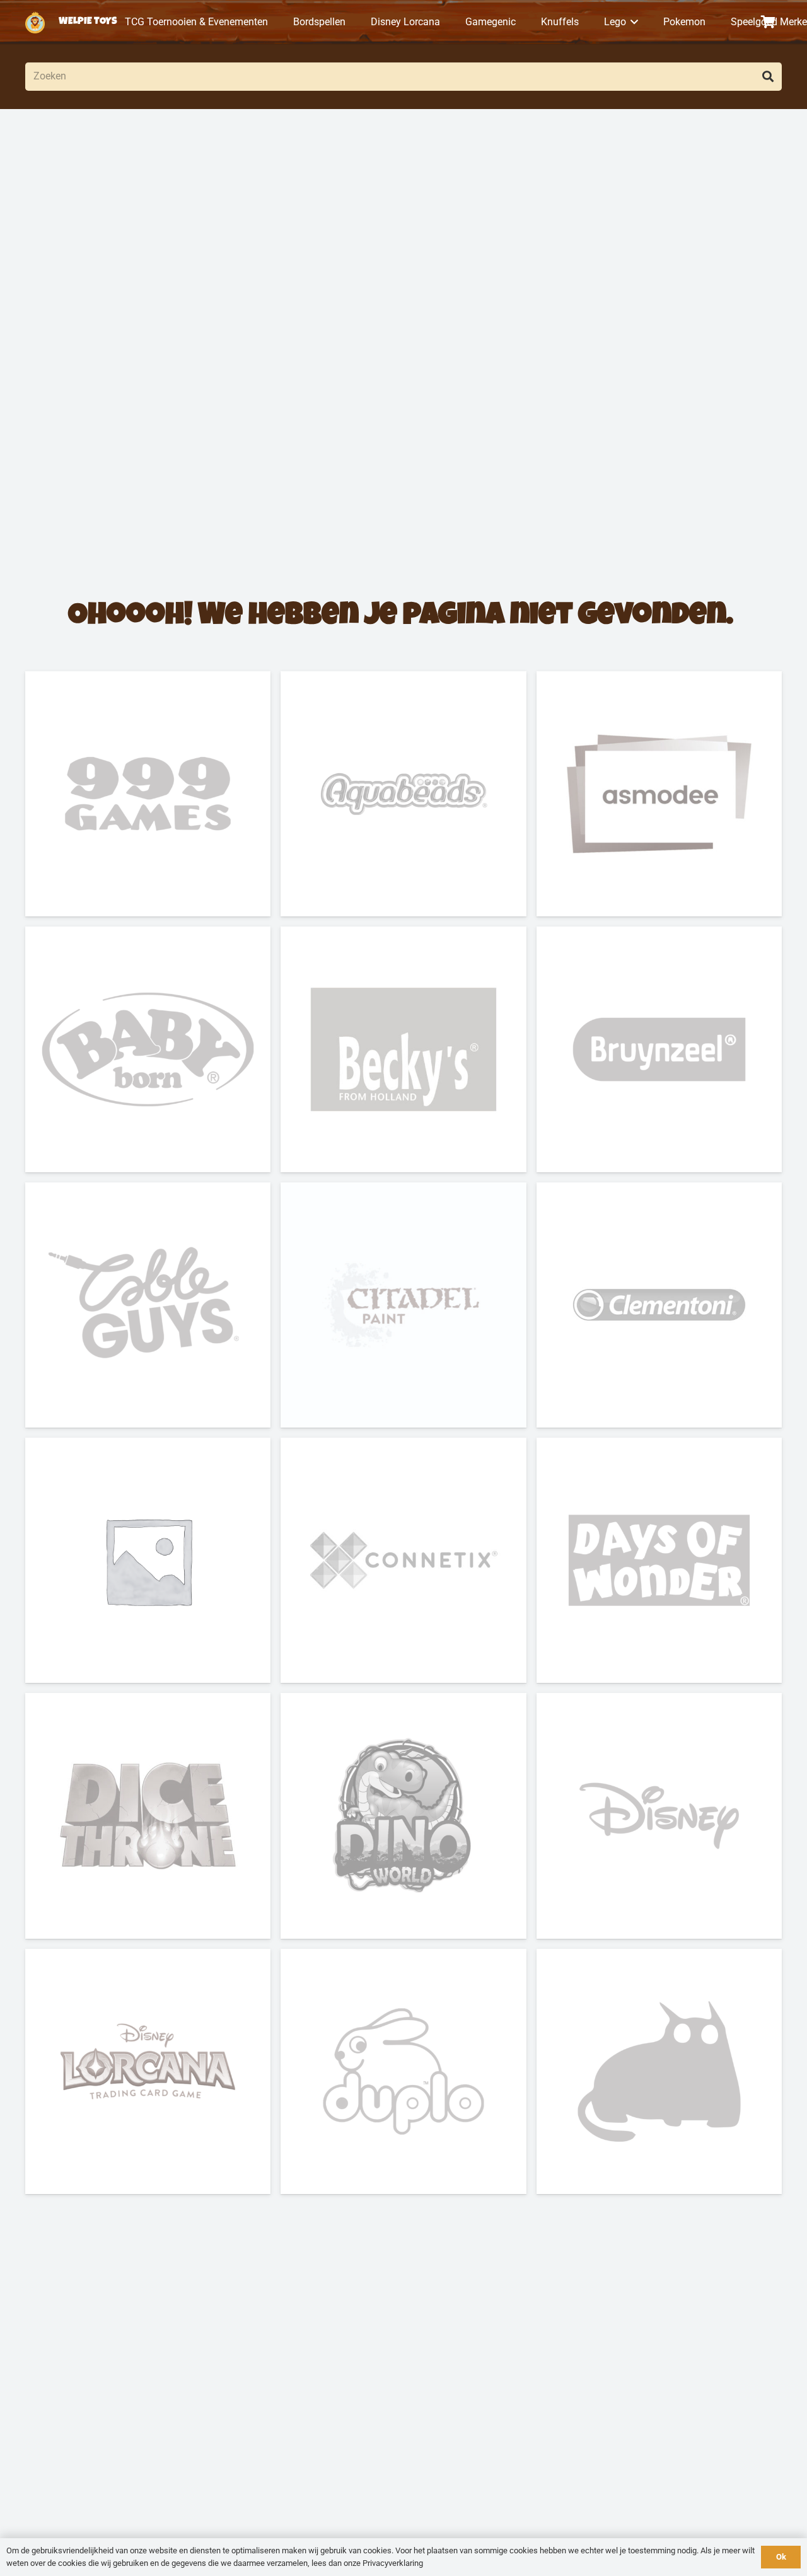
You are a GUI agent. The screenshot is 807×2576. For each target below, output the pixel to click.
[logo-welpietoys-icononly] (35, 22)
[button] (632, 22)
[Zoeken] (768, 77)
